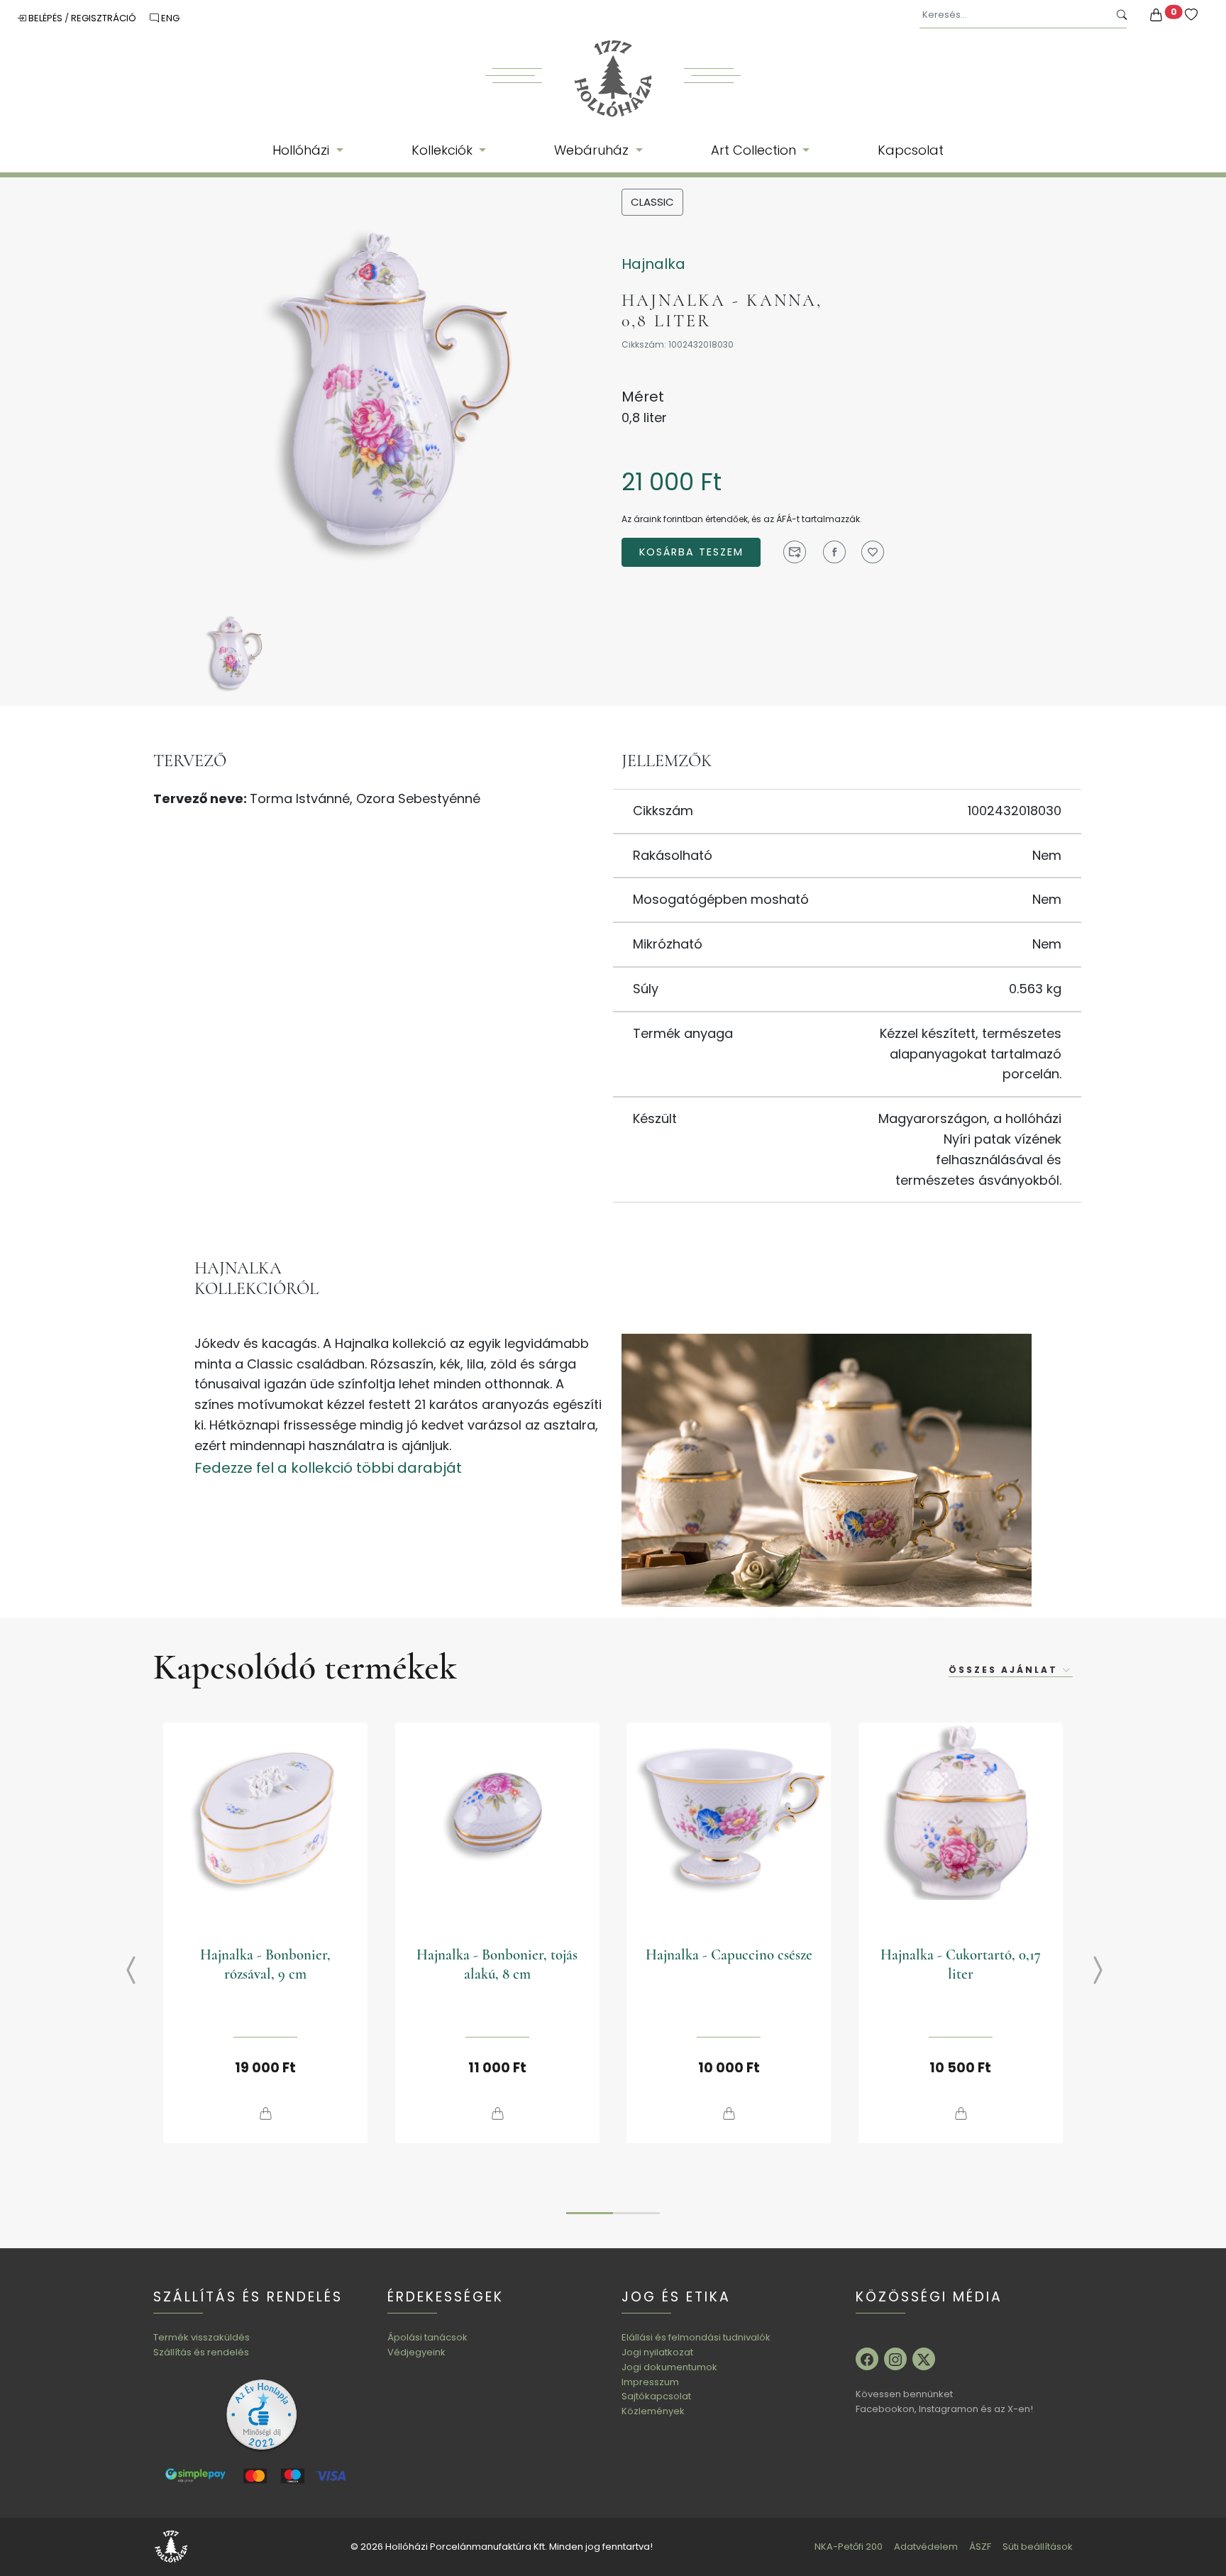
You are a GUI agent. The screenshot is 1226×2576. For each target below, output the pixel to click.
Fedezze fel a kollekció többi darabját (328, 1468)
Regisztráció (105, 18)
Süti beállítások (1038, 2547)
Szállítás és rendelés (201, 2352)
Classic (652, 202)
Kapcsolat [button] (911, 150)
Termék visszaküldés (201, 2337)
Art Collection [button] (755, 150)
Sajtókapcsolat (656, 2396)
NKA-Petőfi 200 (849, 2547)
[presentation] (120, 1972)
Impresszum (650, 2382)
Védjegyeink (416, 2352)
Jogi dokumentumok (669, 2367)
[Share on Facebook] (834, 552)
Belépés (45, 18)
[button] (590, 2213)
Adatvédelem (926, 2547)
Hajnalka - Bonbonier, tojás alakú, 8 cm (497, 1964)
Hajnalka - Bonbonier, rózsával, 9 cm (265, 1964)
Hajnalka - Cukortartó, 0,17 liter (961, 1964)
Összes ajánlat (1005, 1670)
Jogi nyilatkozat (657, 2352)
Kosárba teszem (691, 552)
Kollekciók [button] (444, 150)
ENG (169, 18)
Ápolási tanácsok (427, 2337)
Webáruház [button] (593, 150)
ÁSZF (980, 2547)
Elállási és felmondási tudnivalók (696, 2337)
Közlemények (653, 2411)
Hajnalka (653, 264)
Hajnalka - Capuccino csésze (729, 1955)
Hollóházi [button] (303, 150)
